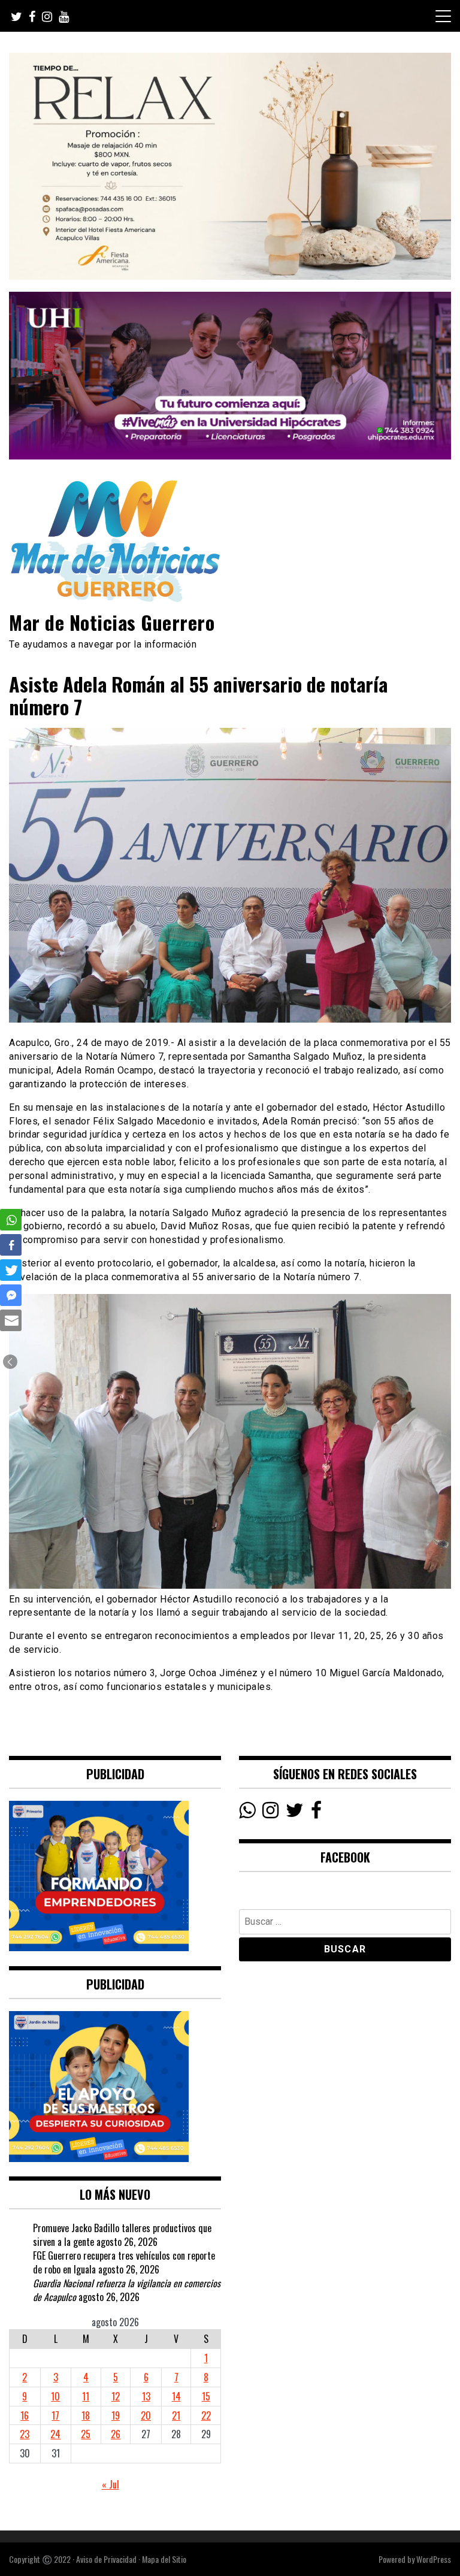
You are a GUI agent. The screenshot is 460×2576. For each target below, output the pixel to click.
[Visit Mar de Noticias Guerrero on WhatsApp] (247, 1813)
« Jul (111, 2484)
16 (25, 2415)
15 (206, 2396)
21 (176, 2415)
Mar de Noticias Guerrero (112, 622)
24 (55, 2434)
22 (206, 2415)
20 (146, 2415)
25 (86, 2434)
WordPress (434, 2559)
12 (116, 2396)
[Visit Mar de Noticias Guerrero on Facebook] (316, 1813)
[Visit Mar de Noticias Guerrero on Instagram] (270, 1813)
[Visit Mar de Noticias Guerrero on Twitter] (295, 1813)
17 (55, 2415)
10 (55, 2396)
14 (176, 2396)
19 (116, 2415)
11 (86, 2396)
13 (146, 2396)
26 (116, 2434)
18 (86, 2415)
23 (25, 2434)
